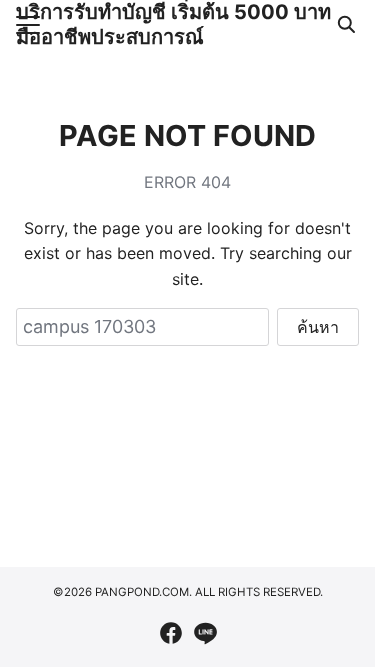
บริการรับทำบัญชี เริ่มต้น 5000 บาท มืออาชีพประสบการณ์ (173, 24)
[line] (205, 633)
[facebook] (171, 633)
